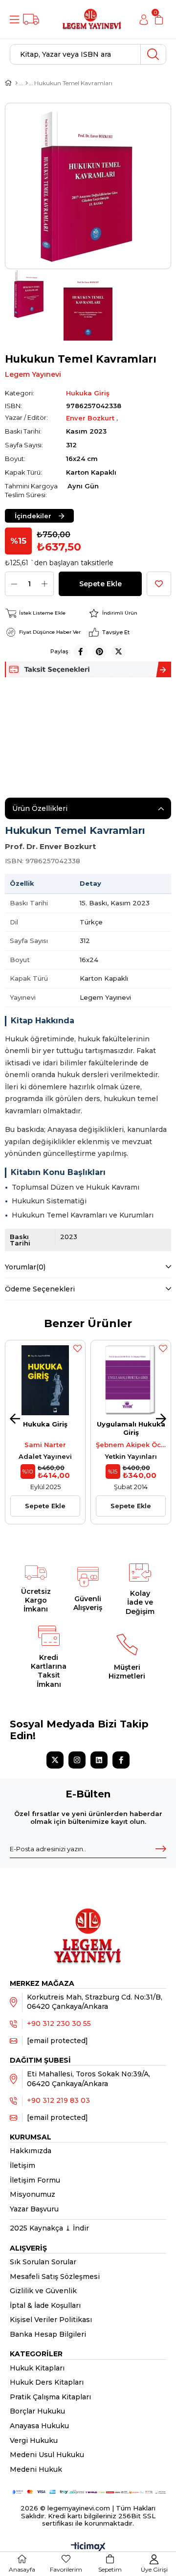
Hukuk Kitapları (37, 2368)
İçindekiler (33, 516)
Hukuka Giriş (45, 1424)
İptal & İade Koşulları (45, 2305)
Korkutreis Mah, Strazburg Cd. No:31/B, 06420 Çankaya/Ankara (95, 2002)
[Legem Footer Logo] (88, 1926)
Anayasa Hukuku (39, 2426)
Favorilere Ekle (77, 1348)
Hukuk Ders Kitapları (47, 2382)
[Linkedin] (99, 1760)
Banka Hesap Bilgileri (48, 2334)
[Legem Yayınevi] (92, 19)
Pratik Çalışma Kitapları (50, 2397)
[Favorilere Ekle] (159, 584)
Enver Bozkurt (91, 418)
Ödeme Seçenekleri (40, 1289)
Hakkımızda (31, 2151)
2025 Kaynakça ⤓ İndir (49, 2228)
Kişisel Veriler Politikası (51, 2320)
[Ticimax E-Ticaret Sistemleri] (88, 2547)
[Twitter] (55, 1760)
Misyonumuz (33, 2194)
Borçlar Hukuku (37, 2411)
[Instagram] (77, 1760)
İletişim (22, 2165)
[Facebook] (121, 1760)
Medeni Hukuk (36, 2469)
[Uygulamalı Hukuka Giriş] (131, 1380)
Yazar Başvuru (34, 2209)
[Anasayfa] (16, 83)
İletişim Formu (35, 2180)
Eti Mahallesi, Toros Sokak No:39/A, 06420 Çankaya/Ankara (88, 2079)
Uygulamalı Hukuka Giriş (131, 1428)
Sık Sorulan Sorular (43, 2262)
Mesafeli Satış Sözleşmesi (55, 2277)
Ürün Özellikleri (40, 808)
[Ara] (153, 54)
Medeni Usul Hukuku (47, 2455)
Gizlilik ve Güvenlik (43, 2291)
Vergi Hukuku (34, 2440)
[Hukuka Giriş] (27, 83)
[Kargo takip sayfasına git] (31, 19)
